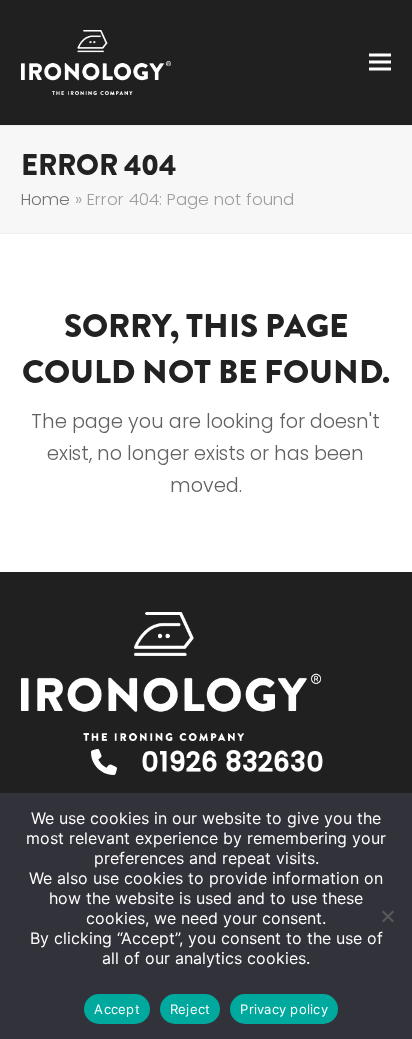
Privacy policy (284, 1009)
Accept (117, 1009)
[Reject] (387, 916)
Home (45, 199)
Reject (190, 1009)
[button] (380, 62)
